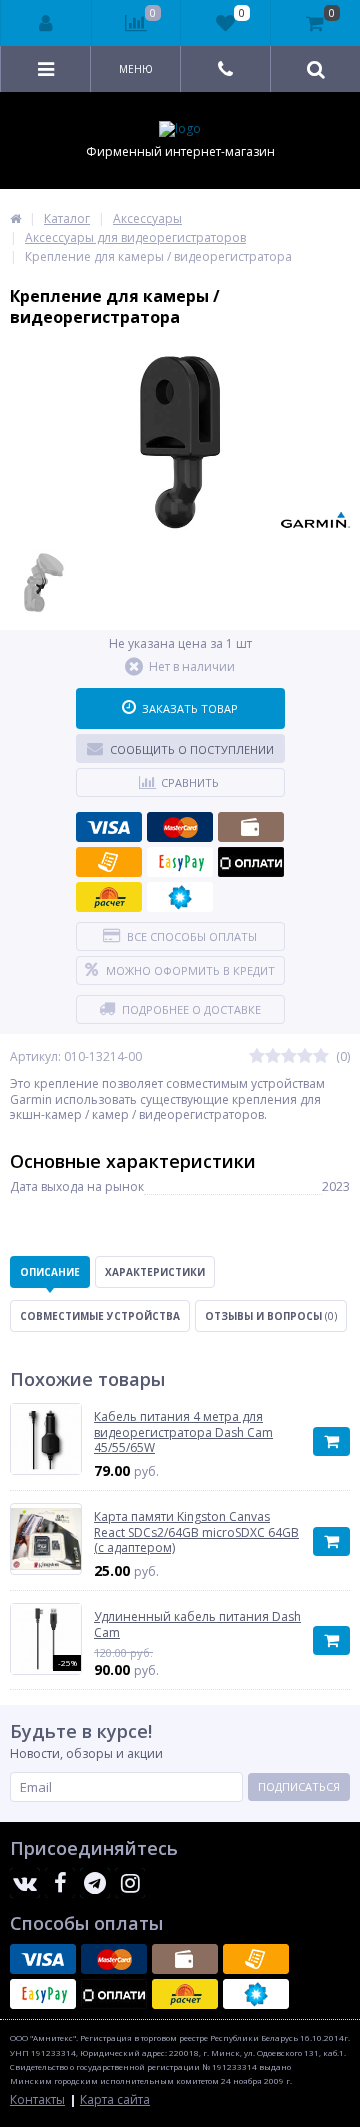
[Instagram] (130, 1883)
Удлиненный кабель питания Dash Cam (197, 1624)
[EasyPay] (180, 862)
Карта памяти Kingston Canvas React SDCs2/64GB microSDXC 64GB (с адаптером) (196, 1532)
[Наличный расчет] (251, 827)
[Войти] (46, 23)
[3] (289, 1056)
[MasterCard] (180, 827)
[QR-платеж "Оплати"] (251, 862)
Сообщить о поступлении (192, 749)
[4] (305, 1056)
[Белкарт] (180, 897)
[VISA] (109, 827)
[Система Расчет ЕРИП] (109, 897)
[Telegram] (95, 1883)
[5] (321, 1056)
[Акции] (15, 218)
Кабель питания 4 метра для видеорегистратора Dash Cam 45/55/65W (183, 1432)
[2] (273, 1056)
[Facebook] (60, 1883)
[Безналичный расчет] (109, 862)
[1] (257, 1056)
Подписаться (299, 1786)
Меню (136, 69)
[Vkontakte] (25, 1883)
